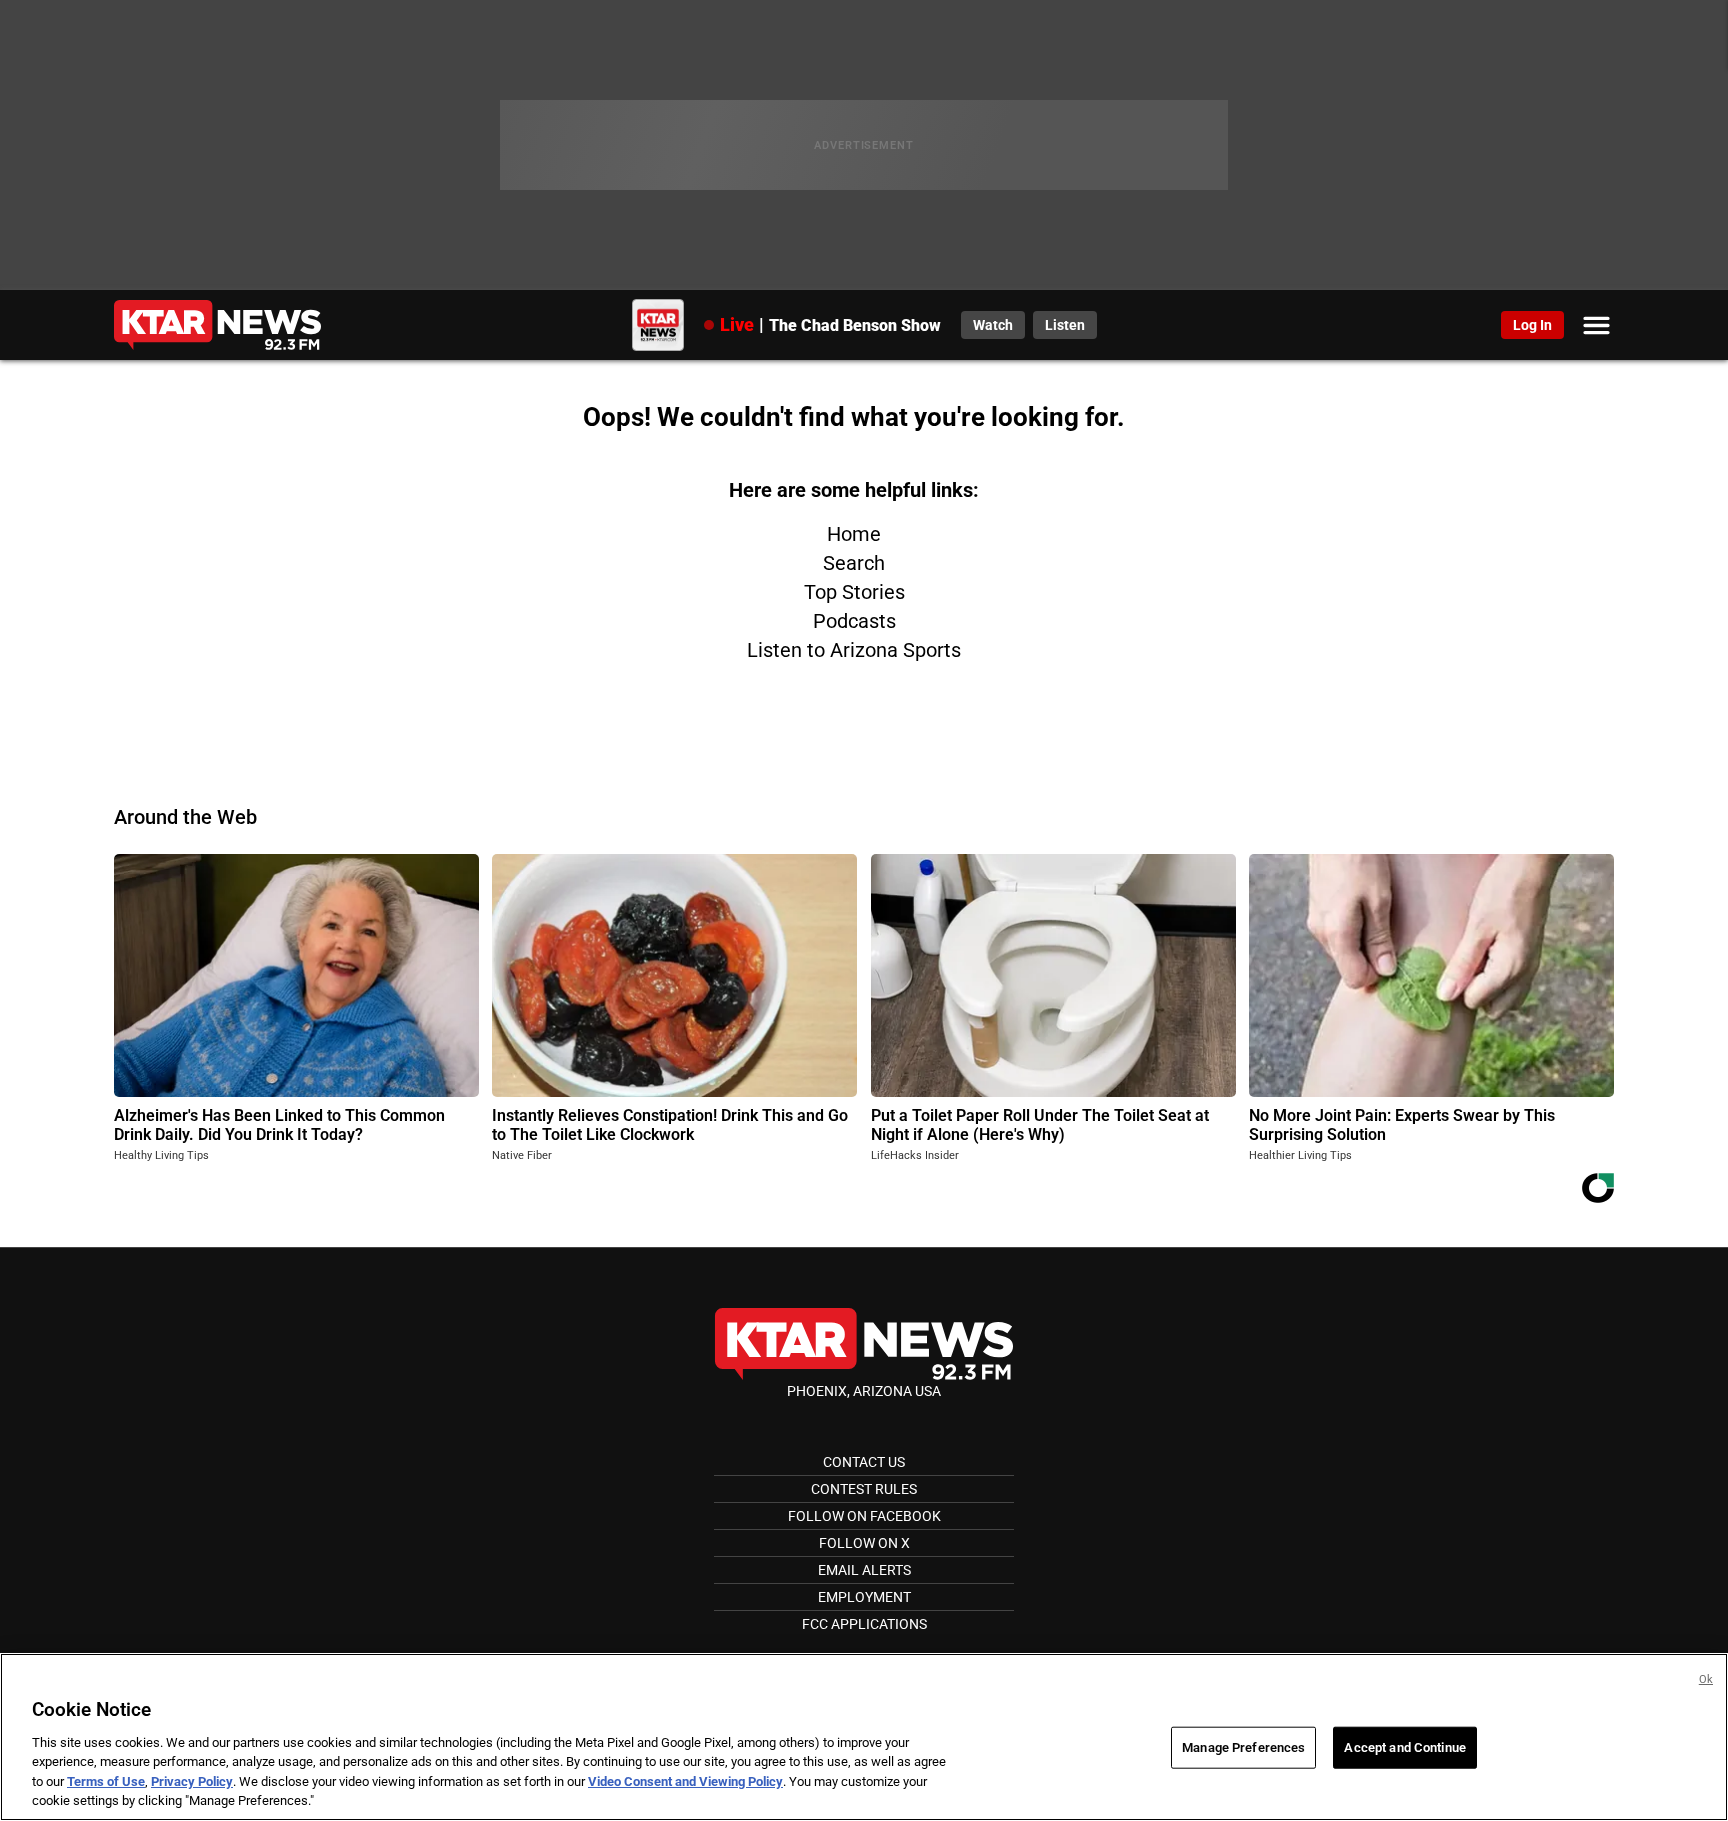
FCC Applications (864, 1624)
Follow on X (864, 1543)
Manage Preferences (1243, 1747)
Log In (1532, 325)
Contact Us (864, 1462)
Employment (864, 1597)
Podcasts (854, 621)
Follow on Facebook (864, 1516)
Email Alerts (864, 1570)
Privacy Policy (192, 1781)
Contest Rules (864, 1489)
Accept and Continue (1404, 1747)
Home (854, 534)
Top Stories (854, 592)
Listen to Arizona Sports (854, 650)
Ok (1706, 1679)
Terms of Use (106, 1781)
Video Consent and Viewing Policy (685, 1781)
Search (854, 563)
